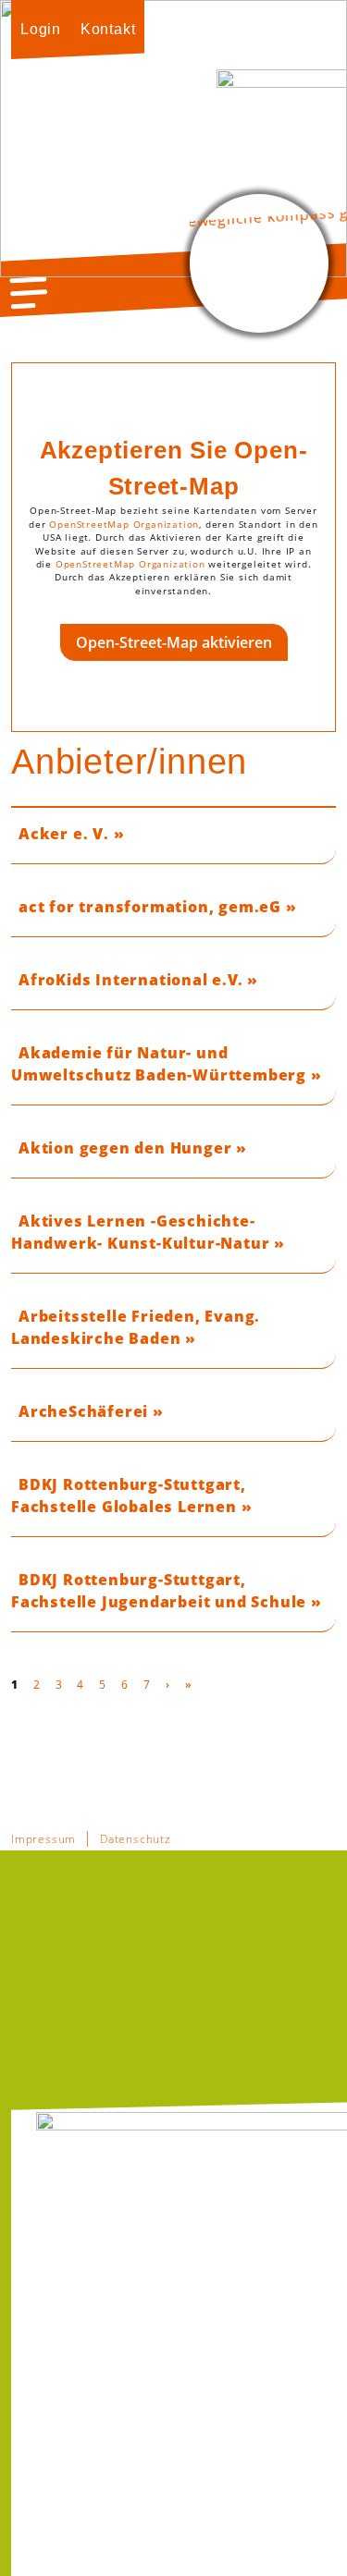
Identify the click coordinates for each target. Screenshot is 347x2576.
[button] (29, 293)
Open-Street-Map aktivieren (174, 642)
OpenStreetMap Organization (124, 525)
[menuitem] (41, 29)
